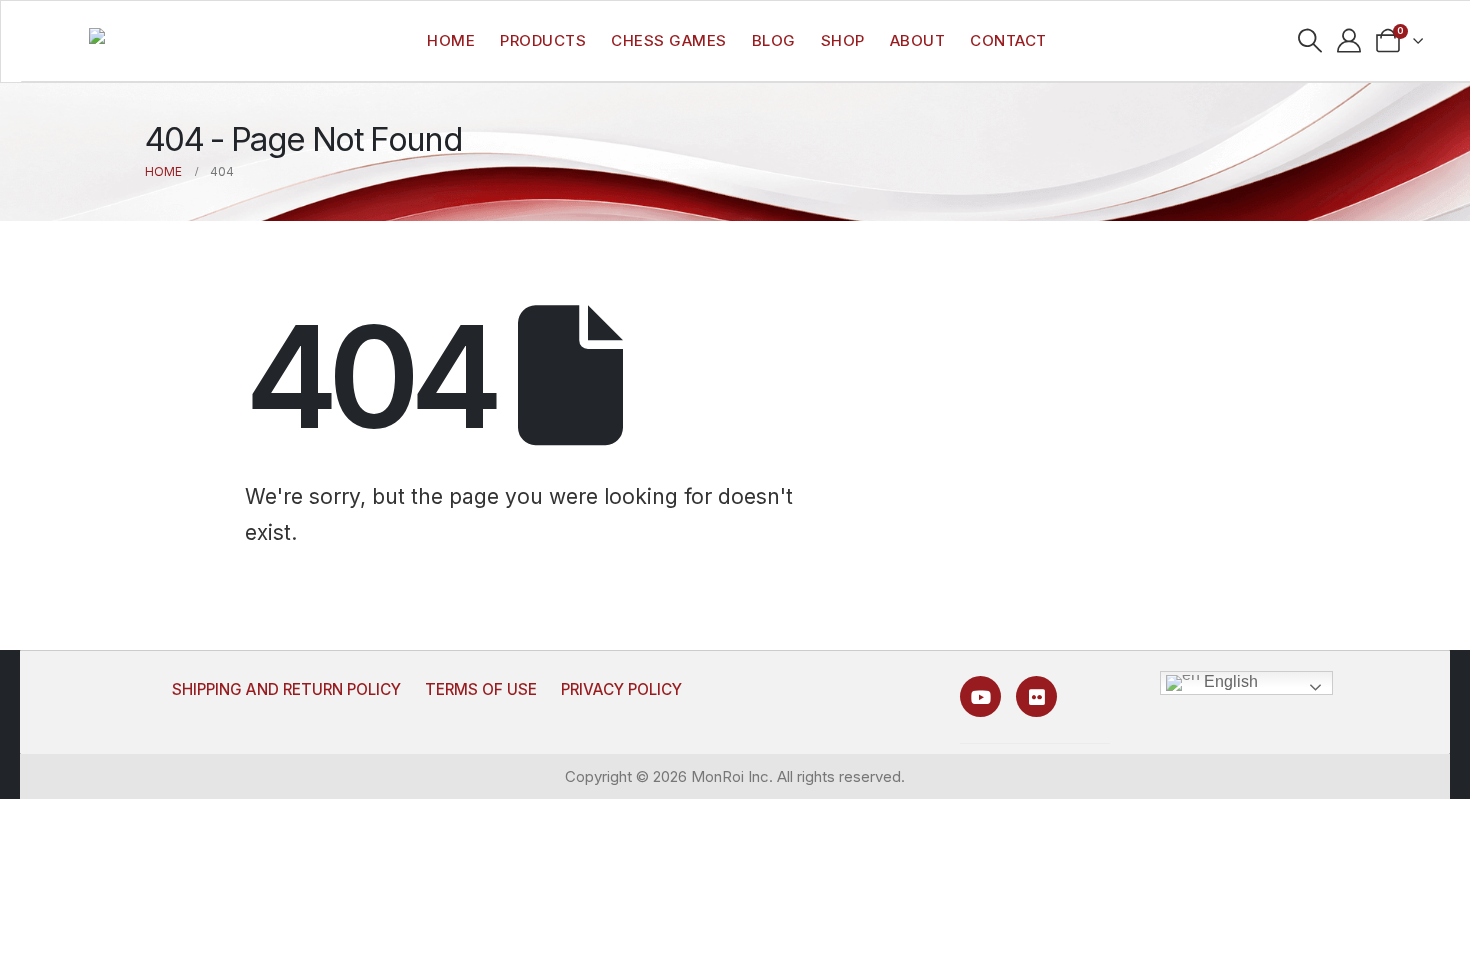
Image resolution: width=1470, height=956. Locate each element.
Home (451, 40)
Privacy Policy (621, 689)
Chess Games (669, 40)
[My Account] (1349, 41)
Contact (1008, 40)
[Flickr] (1036, 696)
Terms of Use (481, 689)
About (918, 40)
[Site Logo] (133, 41)
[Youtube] (980, 696)
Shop (843, 40)
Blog (774, 40)
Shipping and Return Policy (286, 689)
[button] (1310, 41)
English (1229, 681)
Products (543, 40)
